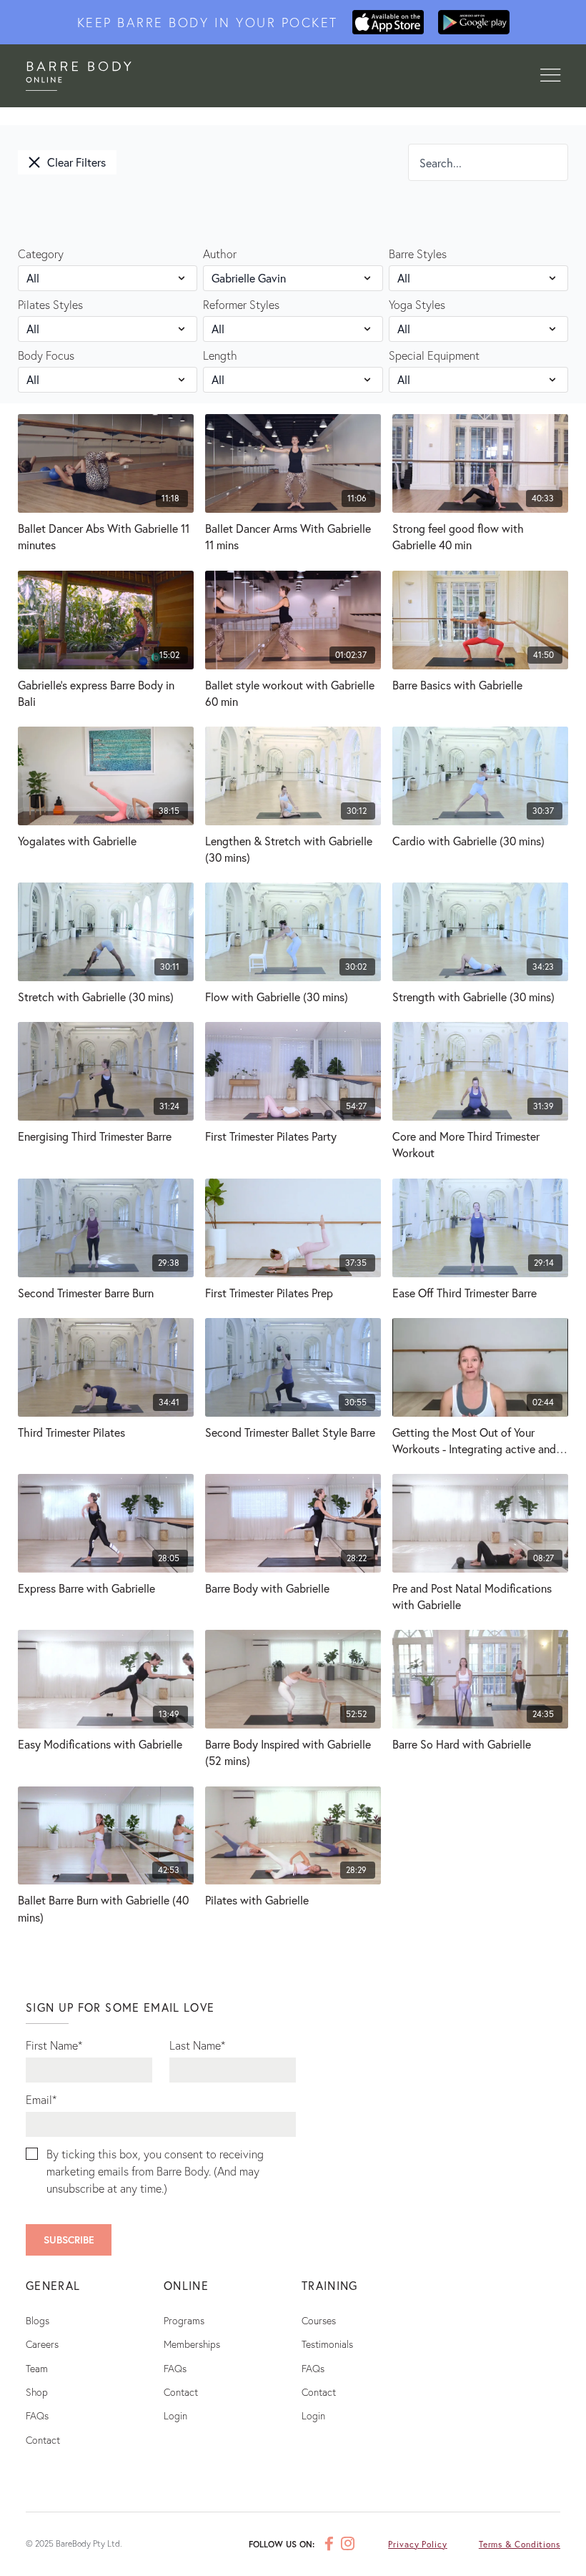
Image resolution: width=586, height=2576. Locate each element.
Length (220, 355)
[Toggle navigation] (550, 76)
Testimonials (327, 2344)
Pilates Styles (50, 304)
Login (175, 2415)
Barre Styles (418, 254)
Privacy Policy (418, 2544)
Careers (42, 2344)
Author (220, 254)
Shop (37, 2392)
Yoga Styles (417, 304)
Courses (319, 2320)
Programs (184, 2320)
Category (41, 254)
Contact (43, 2440)
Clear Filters (76, 162)
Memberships (192, 2344)
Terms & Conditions (520, 2544)
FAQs (37, 2415)
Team (37, 2368)
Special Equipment (434, 355)
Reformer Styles (241, 304)
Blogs (38, 2320)
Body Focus (46, 355)
